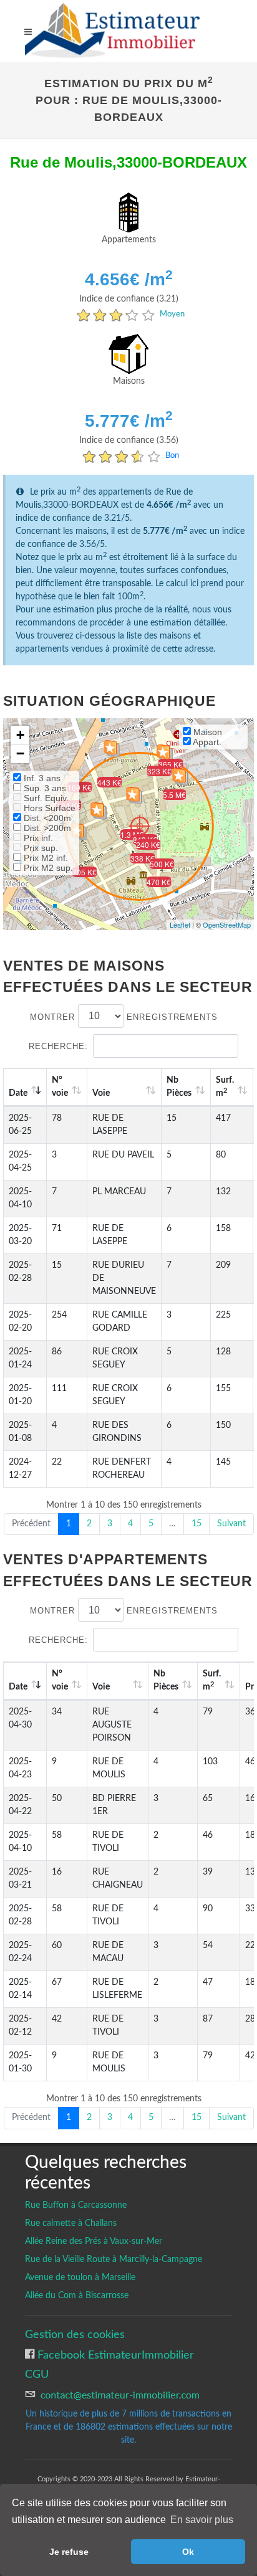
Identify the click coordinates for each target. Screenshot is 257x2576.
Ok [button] (188, 2552)
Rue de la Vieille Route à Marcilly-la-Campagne (114, 2260)
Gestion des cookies (75, 2335)
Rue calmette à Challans (71, 2223)
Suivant (231, 1524)
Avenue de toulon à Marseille (80, 2278)
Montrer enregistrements (124, 1016)
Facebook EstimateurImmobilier (114, 2355)
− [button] (20, 753)
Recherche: (58, 1046)
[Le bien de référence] (139, 826)
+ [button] (20, 735)
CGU (37, 2374)
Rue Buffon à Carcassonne (76, 2205)
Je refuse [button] (69, 2552)
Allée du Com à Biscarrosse (77, 2296)
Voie (101, 1093)
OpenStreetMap (227, 924)
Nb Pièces (179, 1087)
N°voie (60, 1087)
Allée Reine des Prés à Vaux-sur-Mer (94, 2241)
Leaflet (180, 924)
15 (196, 1524)
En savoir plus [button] (202, 2520)
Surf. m (225, 1087)
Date (18, 1093)
